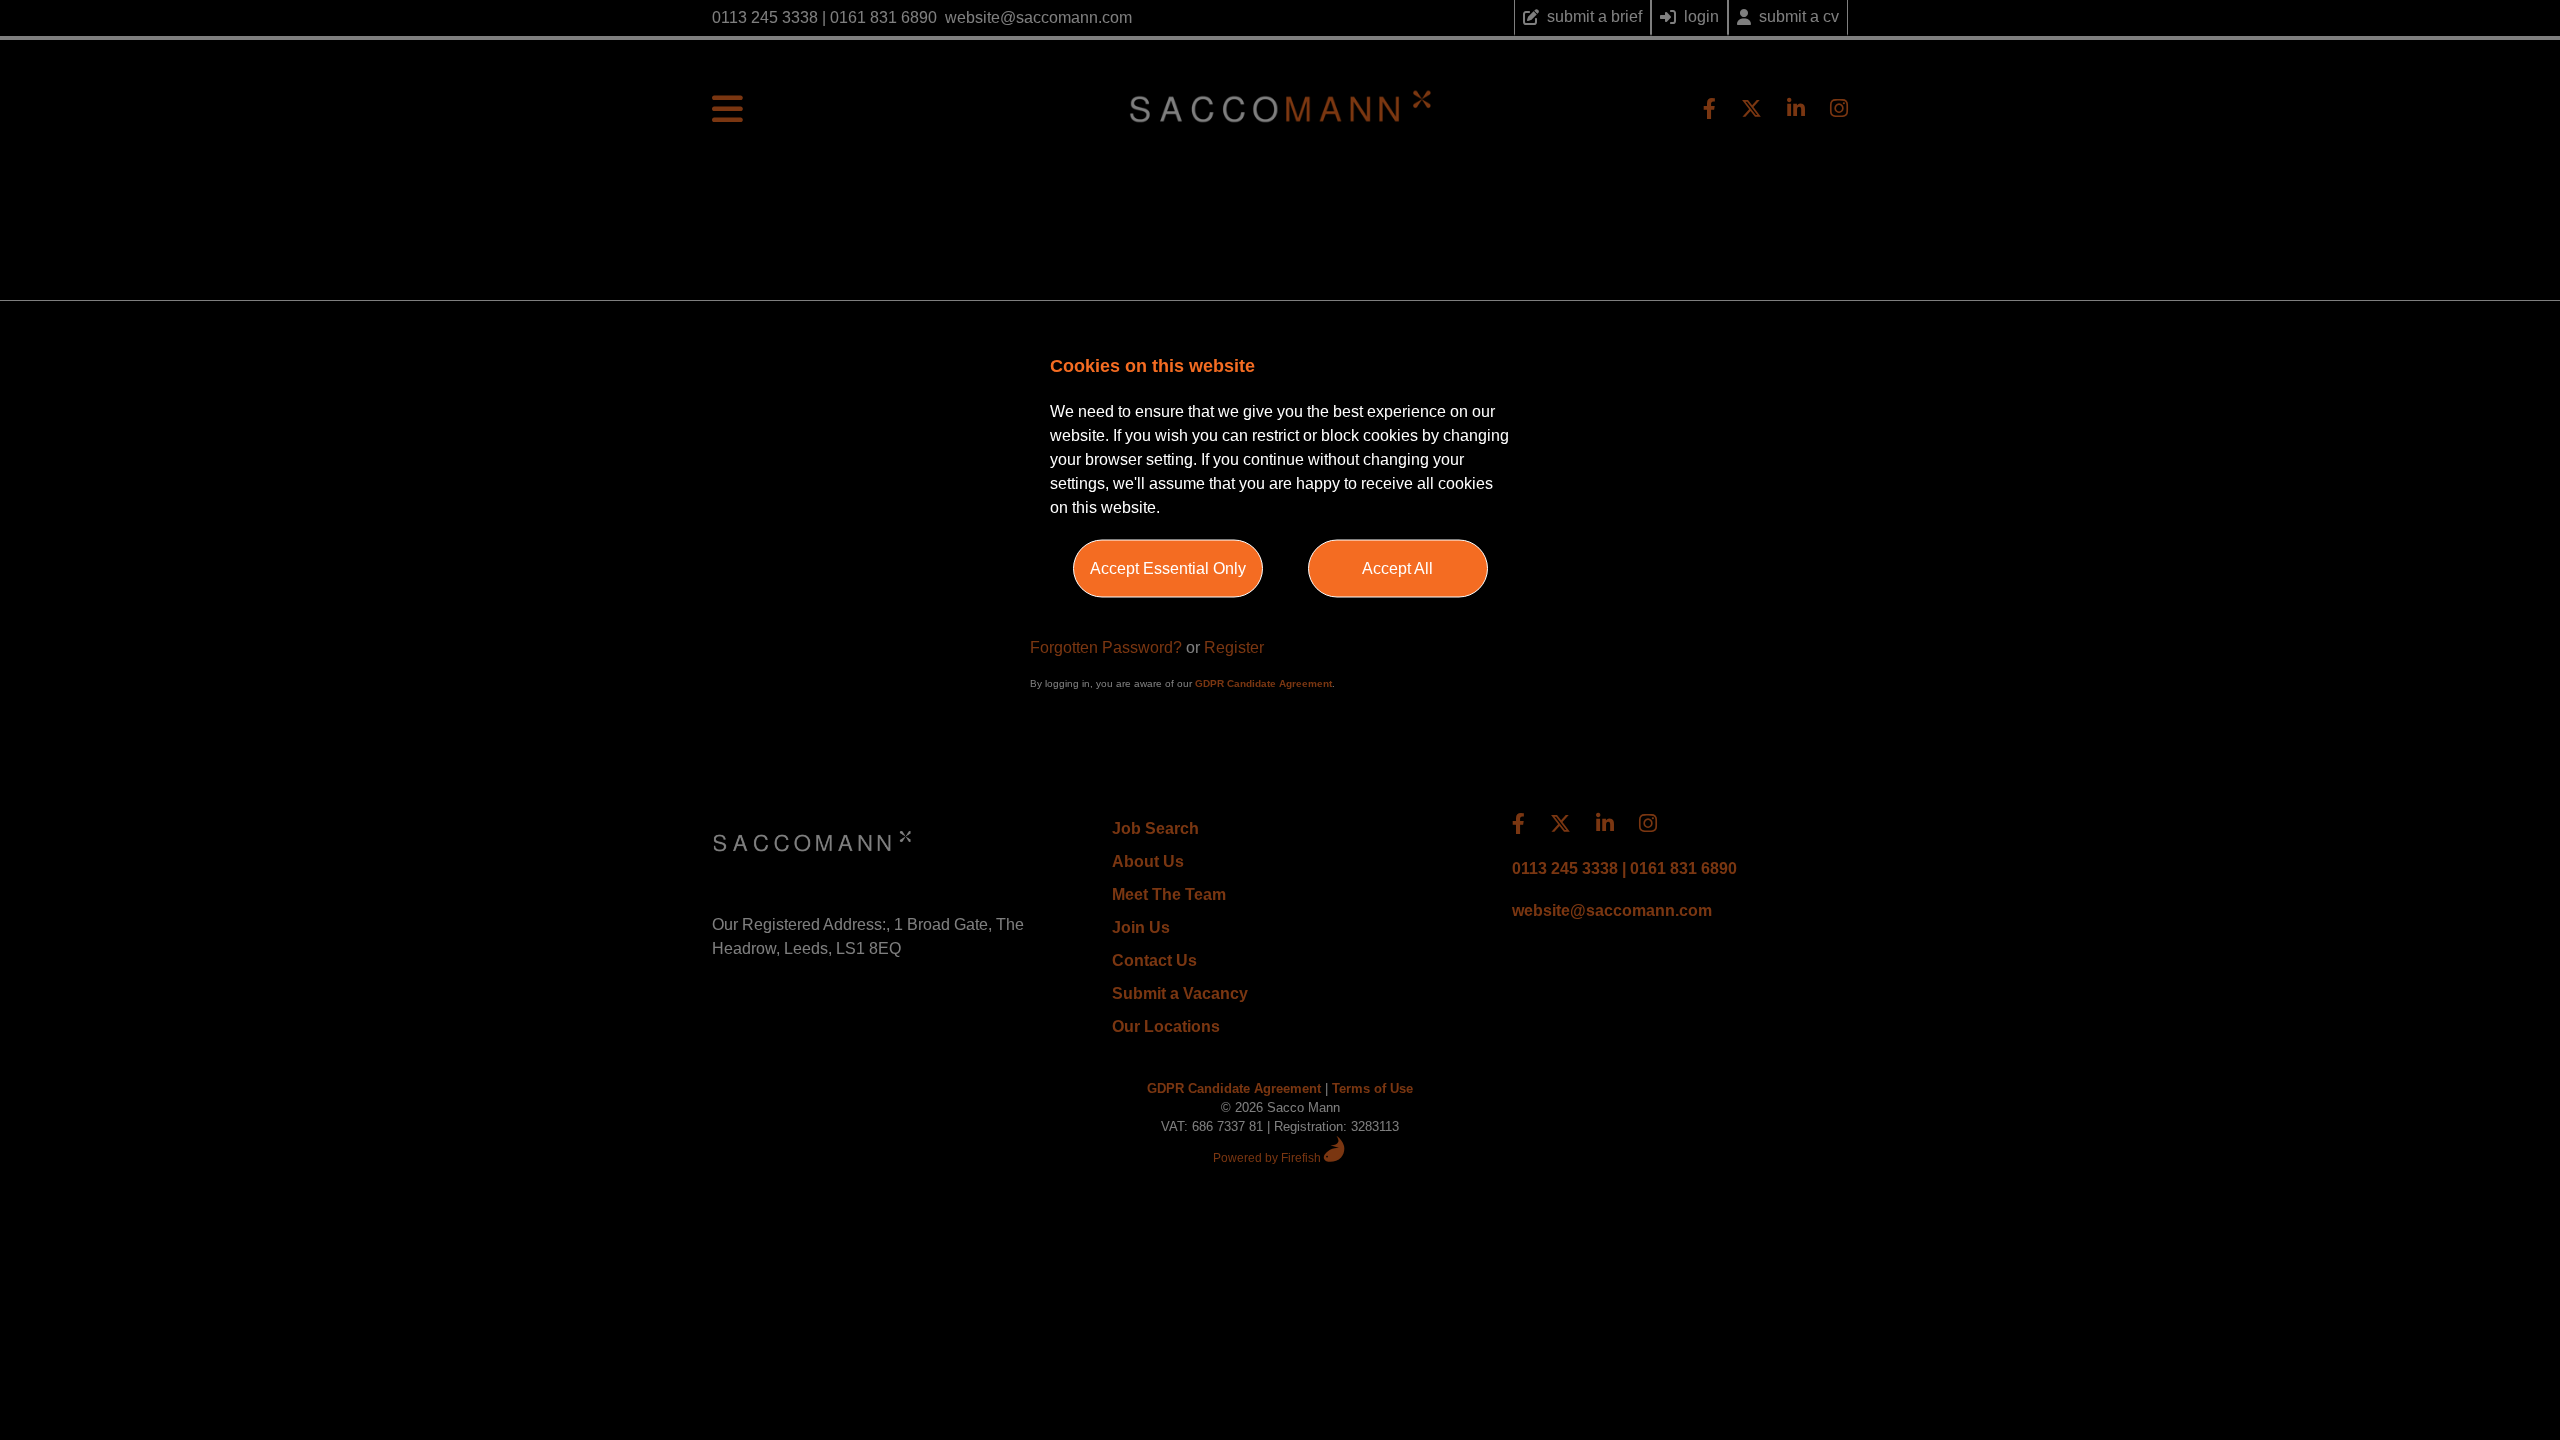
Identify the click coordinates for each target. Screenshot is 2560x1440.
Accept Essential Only (1168, 568)
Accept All (1397, 568)
